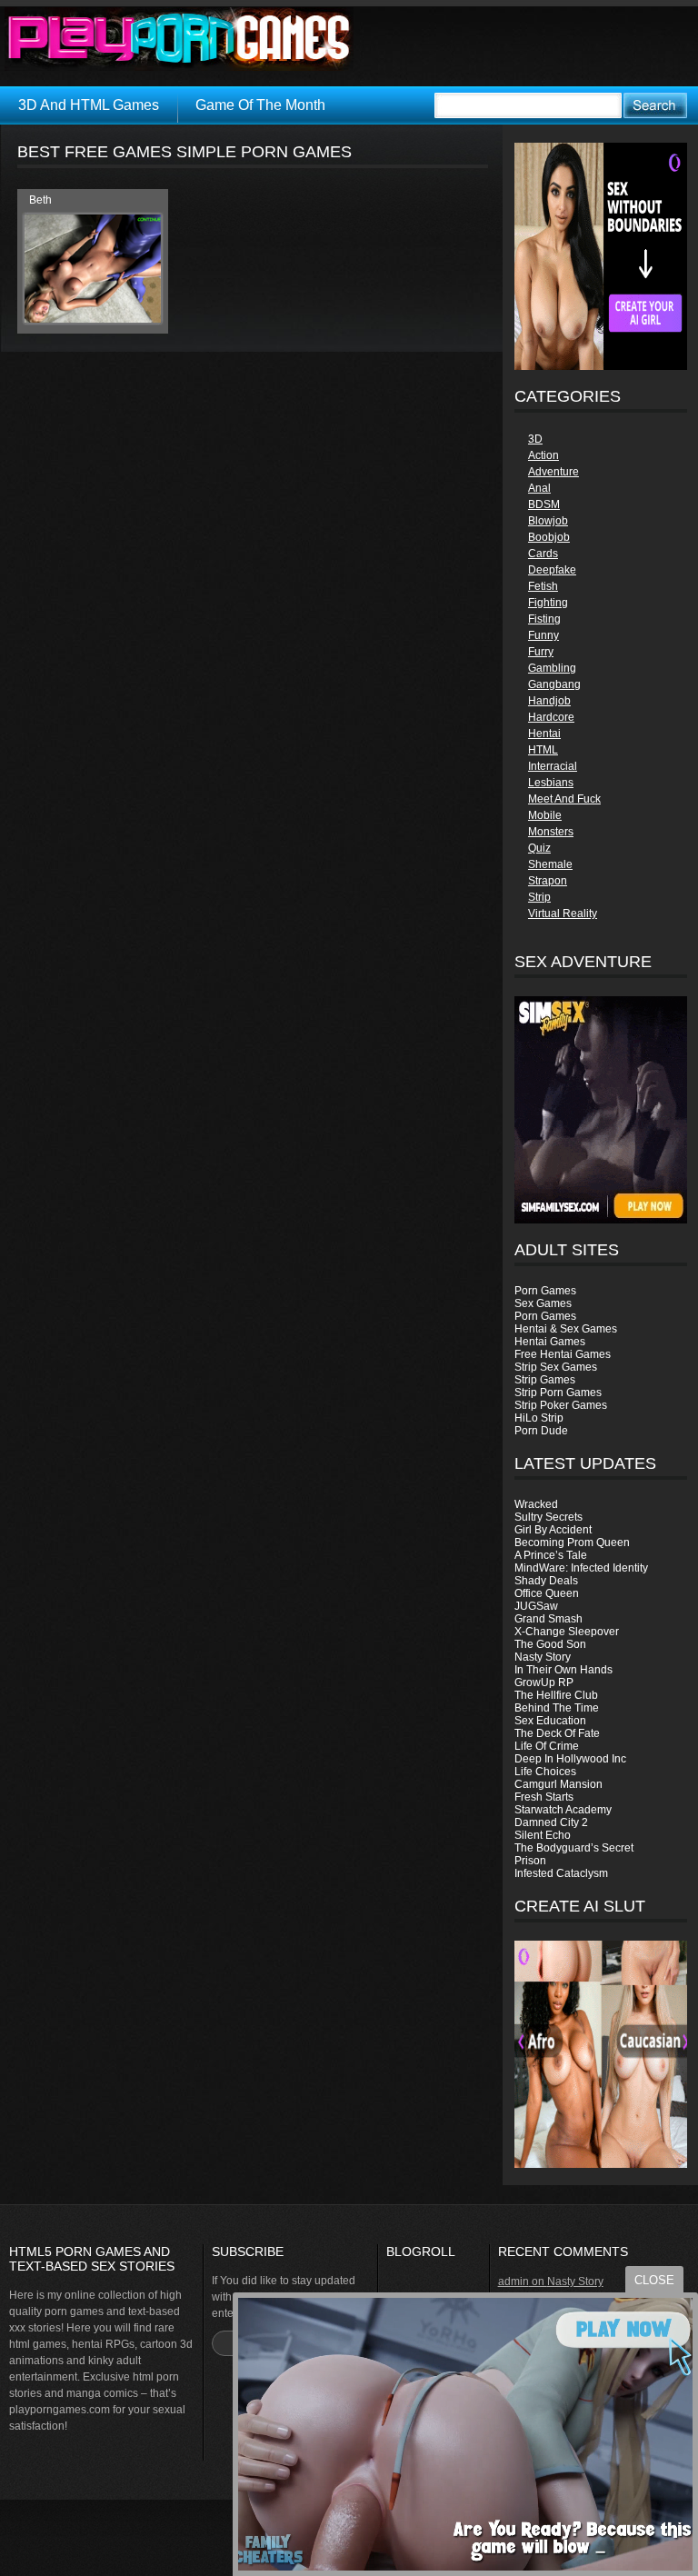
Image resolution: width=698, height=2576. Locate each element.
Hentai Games (550, 1342)
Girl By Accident (553, 1530)
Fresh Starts (544, 1797)
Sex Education (550, 1721)
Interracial (553, 766)
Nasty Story (543, 1657)
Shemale (550, 864)
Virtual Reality (563, 914)
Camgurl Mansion (558, 1784)
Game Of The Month (260, 105)
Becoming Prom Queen (572, 1543)
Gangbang (554, 684)
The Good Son (550, 1644)
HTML (543, 750)
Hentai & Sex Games (566, 1329)
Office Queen (547, 1593)
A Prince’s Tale (551, 1555)
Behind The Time (557, 1708)
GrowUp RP (544, 1682)
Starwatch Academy (563, 1810)
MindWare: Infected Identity (581, 1568)
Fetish (543, 586)
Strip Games (545, 1380)
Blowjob (548, 521)
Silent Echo (543, 1835)
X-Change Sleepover (567, 1632)
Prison (530, 1861)
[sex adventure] (601, 1110)
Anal (539, 488)
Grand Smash (548, 1619)
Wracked (536, 1504)
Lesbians (551, 783)
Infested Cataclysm (561, 1873)
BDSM (544, 504)
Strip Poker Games (561, 1405)
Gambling (552, 668)
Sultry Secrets (548, 1517)
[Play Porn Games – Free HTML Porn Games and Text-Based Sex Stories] (179, 39)
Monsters (551, 832)
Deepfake (552, 570)
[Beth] (93, 319)
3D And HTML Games (89, 105)
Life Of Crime (547, 1746)
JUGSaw (536, 1606)
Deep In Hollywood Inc (570, 1759)
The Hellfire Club (556, 1695)
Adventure (553, 472)
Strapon (548, 881)
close (654, 2280)
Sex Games (543, 1303)
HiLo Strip (539, 1418)
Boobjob (549, 537)
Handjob (549, 701)
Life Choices (545, 1772)
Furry (541, 652)
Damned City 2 (551, 1822)
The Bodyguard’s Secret (574, 1848)
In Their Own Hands (563, 1670)
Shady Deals (546, 1581)
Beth (40, 200)
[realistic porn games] (601, 366)
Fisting (544, 619)
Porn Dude (541, 1431)
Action (543, 455)
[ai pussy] (601, 2164)
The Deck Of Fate (557, 1733)
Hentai (544, 734)
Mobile (545, 815)
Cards (543, 554)
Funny (543, 635)
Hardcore (551, 717)
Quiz (539, 848)
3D (535, 439)
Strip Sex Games (556, 1367)
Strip (539, 897)
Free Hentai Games (563, 1354)
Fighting (548, 603)
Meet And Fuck (564, 799)
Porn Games (545, 1291)
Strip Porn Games (558, 1393)
